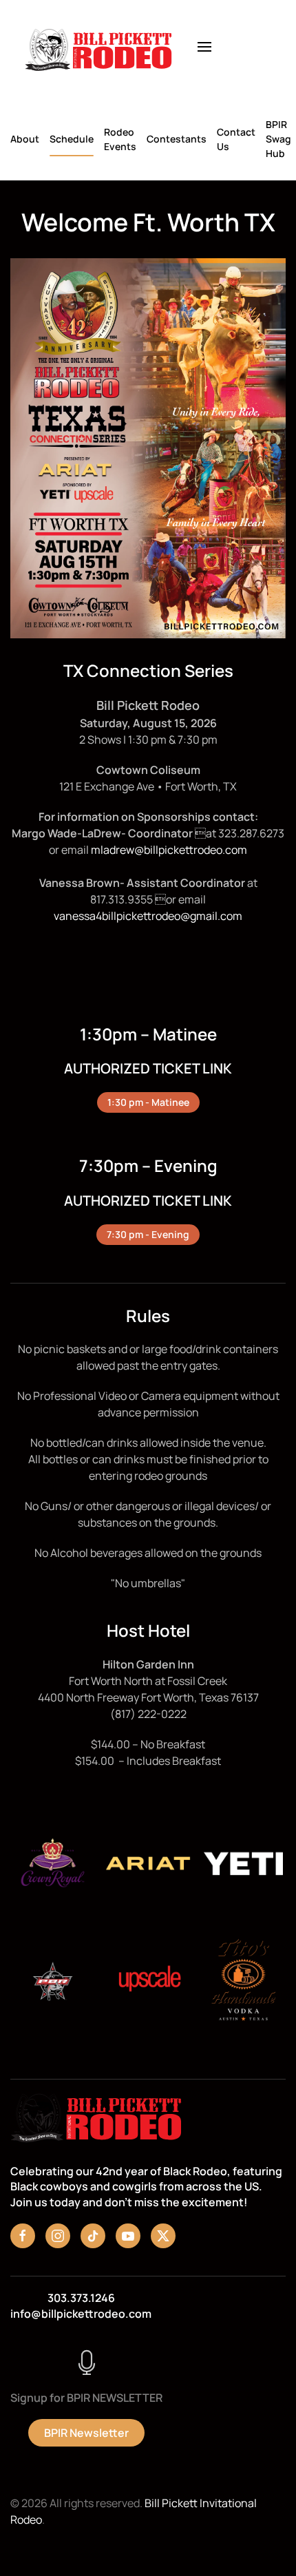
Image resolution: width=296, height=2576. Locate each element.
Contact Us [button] (236, 139)
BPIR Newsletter (86, 2433)
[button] (204, 47)
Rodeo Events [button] (120, 139)
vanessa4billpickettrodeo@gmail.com (148, 916)
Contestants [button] (177, 139)
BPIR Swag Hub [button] (278, 139)
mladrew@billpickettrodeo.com (169, 850)
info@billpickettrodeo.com (81, 2314)
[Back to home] (99, 47)
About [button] (25, 139)
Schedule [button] (72, 139)
